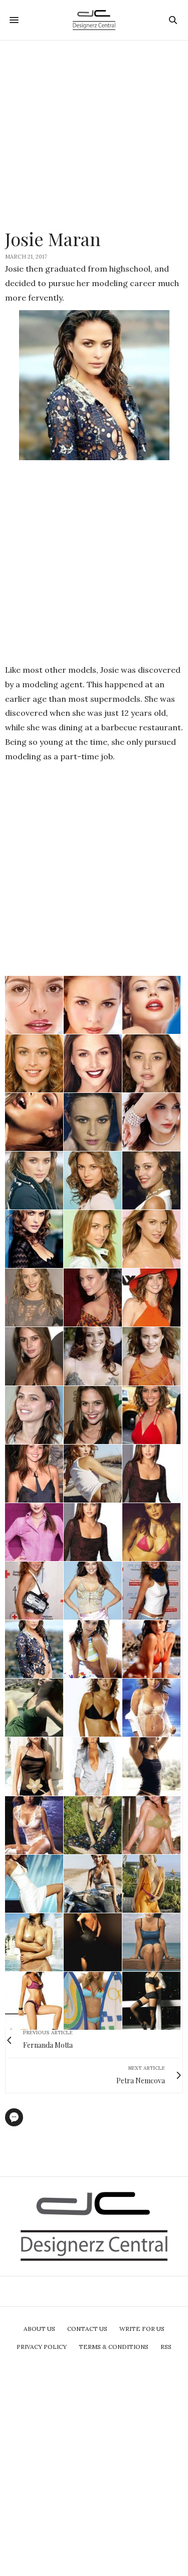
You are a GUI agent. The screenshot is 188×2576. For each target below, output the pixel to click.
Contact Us (87, 2329)
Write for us (142, 2329)
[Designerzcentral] (94, 20)
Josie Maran (53, 239)
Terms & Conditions (114, 2347)
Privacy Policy (42, 2347)
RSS (166, 2347)
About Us (39, 2329)
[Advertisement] (94, 134)
